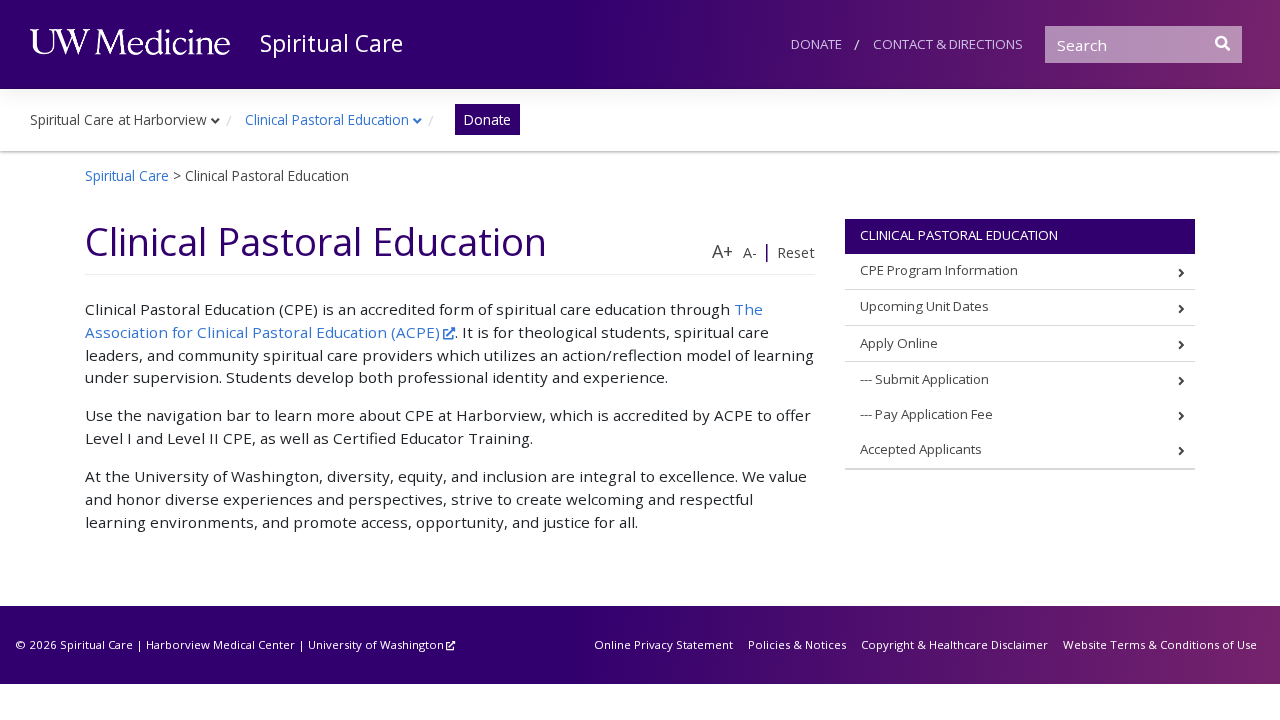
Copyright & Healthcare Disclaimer (954, 644)
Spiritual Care (331, 43)
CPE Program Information (939, 270)
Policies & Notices (797, 644)
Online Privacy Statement (663, 644)
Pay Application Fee (934, 414)
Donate (816, 44)
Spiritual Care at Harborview (118, 119)
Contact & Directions (948, 44)
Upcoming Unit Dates (924, 306)
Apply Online (899, 343)
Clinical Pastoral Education (327, 119)
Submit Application (932, 379)
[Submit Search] (1223, 43)
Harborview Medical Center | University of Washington (295, 644)
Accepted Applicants (921, 449)
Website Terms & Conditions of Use (1160, 644)
